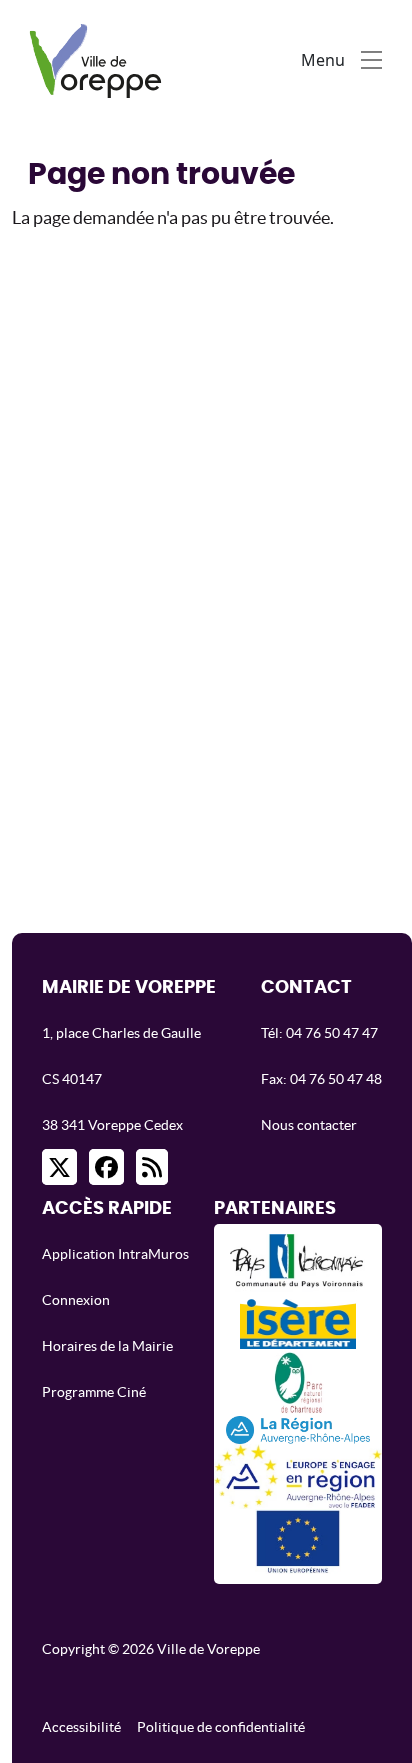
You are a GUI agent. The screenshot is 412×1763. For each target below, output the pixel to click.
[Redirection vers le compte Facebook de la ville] (106, 1167)
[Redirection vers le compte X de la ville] (59, 1167)
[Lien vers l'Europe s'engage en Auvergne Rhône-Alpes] (298, 1476)
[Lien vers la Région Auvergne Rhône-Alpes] (298, 1429)
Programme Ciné (94, 1392)
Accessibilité (81, 1727)
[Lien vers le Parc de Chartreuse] (298, 1381)
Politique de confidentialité (221, 1727)
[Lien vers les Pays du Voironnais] (297, 1266)
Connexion (76, 1300)
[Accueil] (100, 59)
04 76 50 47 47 (332, 1033)
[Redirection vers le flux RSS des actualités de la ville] (152, 1167)
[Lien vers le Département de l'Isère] (298, 1324)
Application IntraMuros (115, 1254)
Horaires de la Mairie (107, 1346)
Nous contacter (309, 1125)
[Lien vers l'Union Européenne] (298, 1541)
